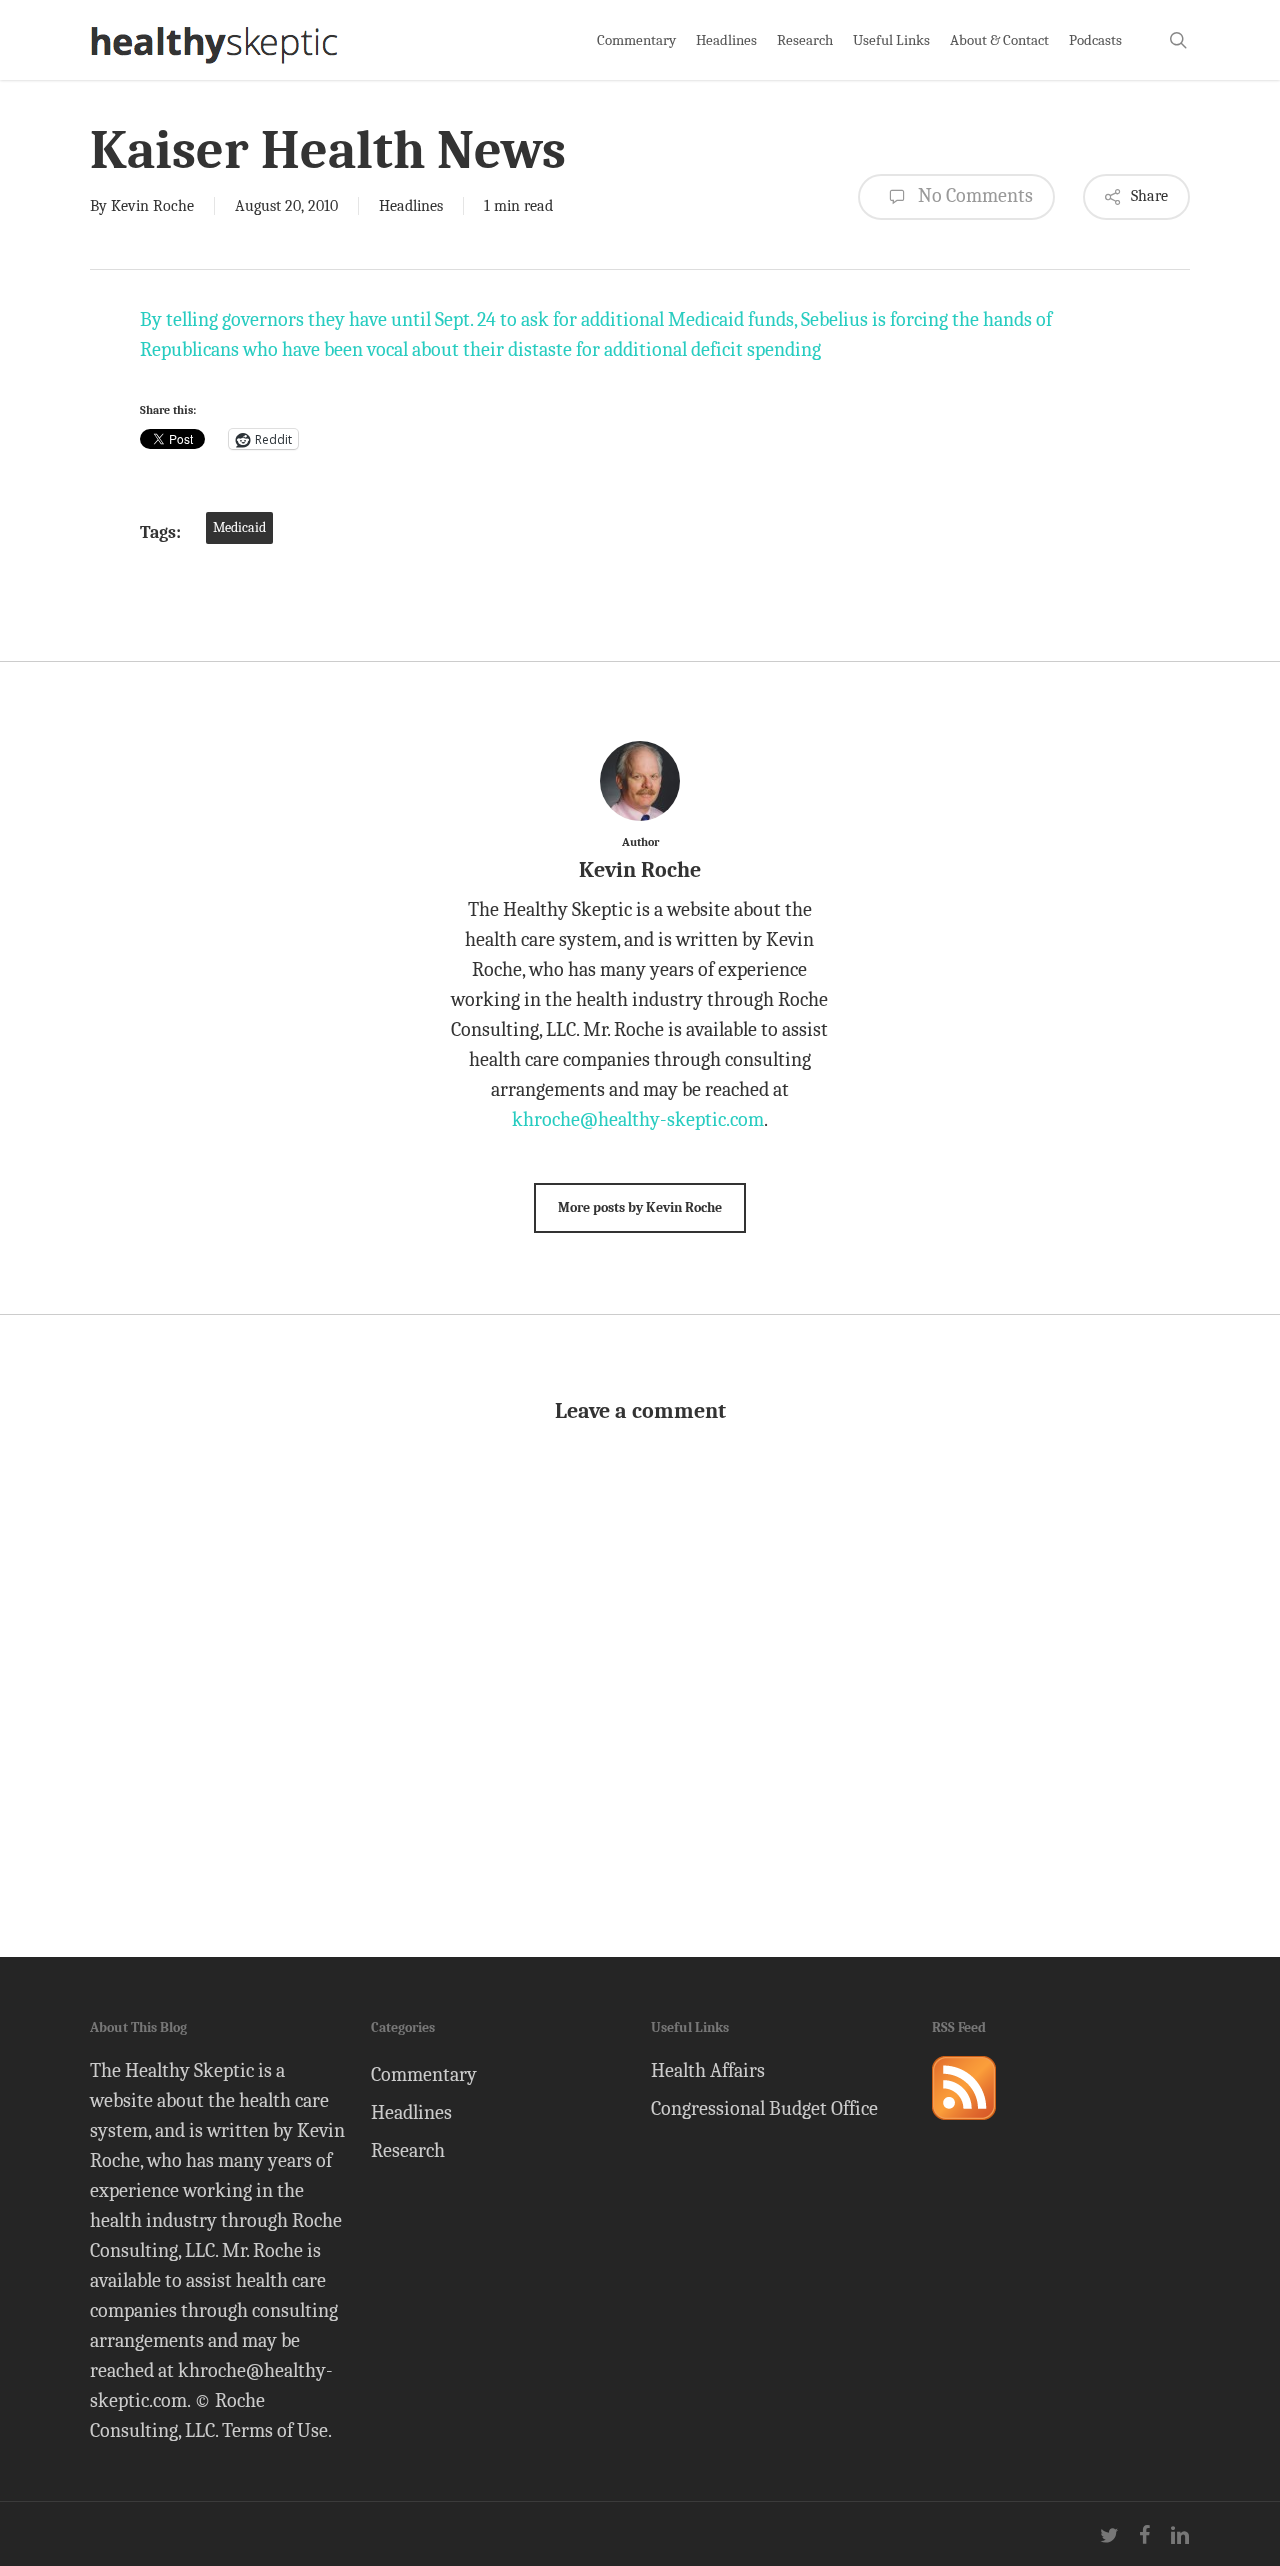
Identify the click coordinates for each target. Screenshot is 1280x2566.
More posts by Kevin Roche (640, 1207)
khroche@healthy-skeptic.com (638, 1119)
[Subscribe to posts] (964, 2128)
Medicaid (239, 527)
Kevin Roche (152, 206)
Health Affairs (708, 2070)
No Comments (973, 195)
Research (408, 2150)
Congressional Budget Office (764, 2108)
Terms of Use (275, 2430)
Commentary (424, 2074)
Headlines (411, 206)
